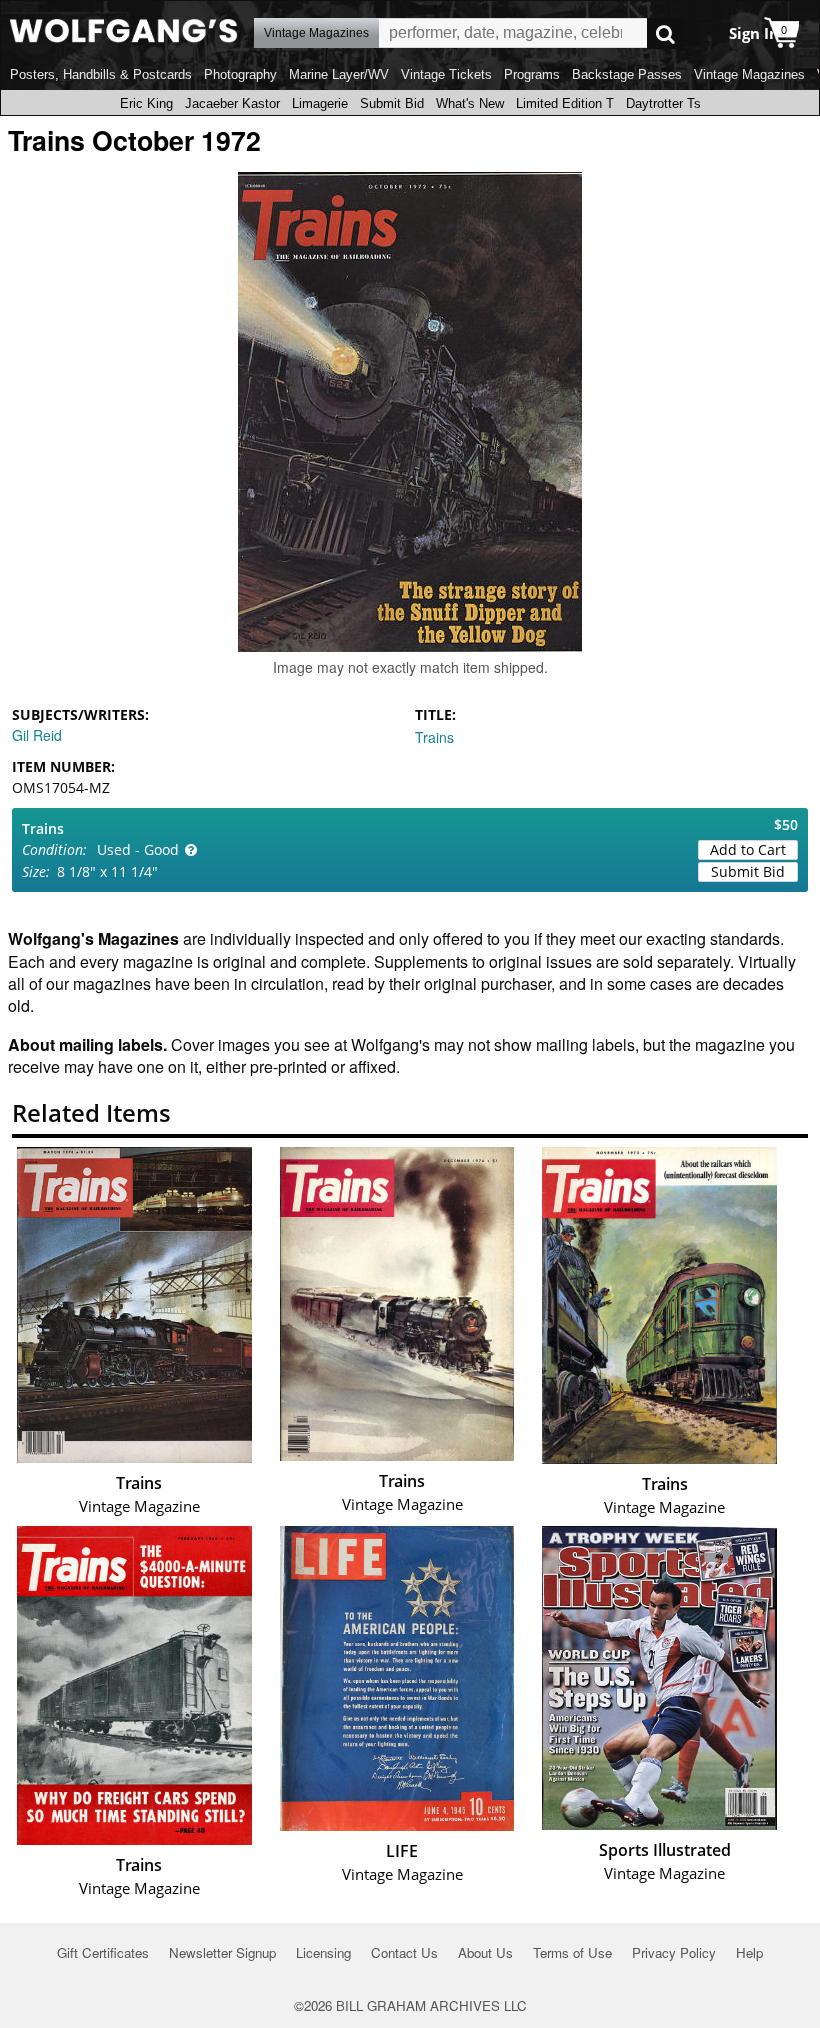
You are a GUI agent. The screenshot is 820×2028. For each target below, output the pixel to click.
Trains (434, 737)
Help (749, 1952)
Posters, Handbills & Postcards (101, 74)
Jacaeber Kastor (232, 103)
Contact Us (404, 1952)
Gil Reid (37, 735)
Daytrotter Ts (663, 103)
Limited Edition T (565, 103)
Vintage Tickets (446, 74)
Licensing (323, 1952)
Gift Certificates (103, 1952)
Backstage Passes (627, 74)
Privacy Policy (674, 1952)
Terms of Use (572, 1952)
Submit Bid (392, 103)
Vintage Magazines (749, 74)
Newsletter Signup (222, 1952)
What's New (470, 103)
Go (665, 33)
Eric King (146, 103)
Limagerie (320, 103)
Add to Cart (748, 849)
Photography (240, 74)
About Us (485, 1952)
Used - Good (138, 849)
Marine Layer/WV (339, 74)
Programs (532, 74)
